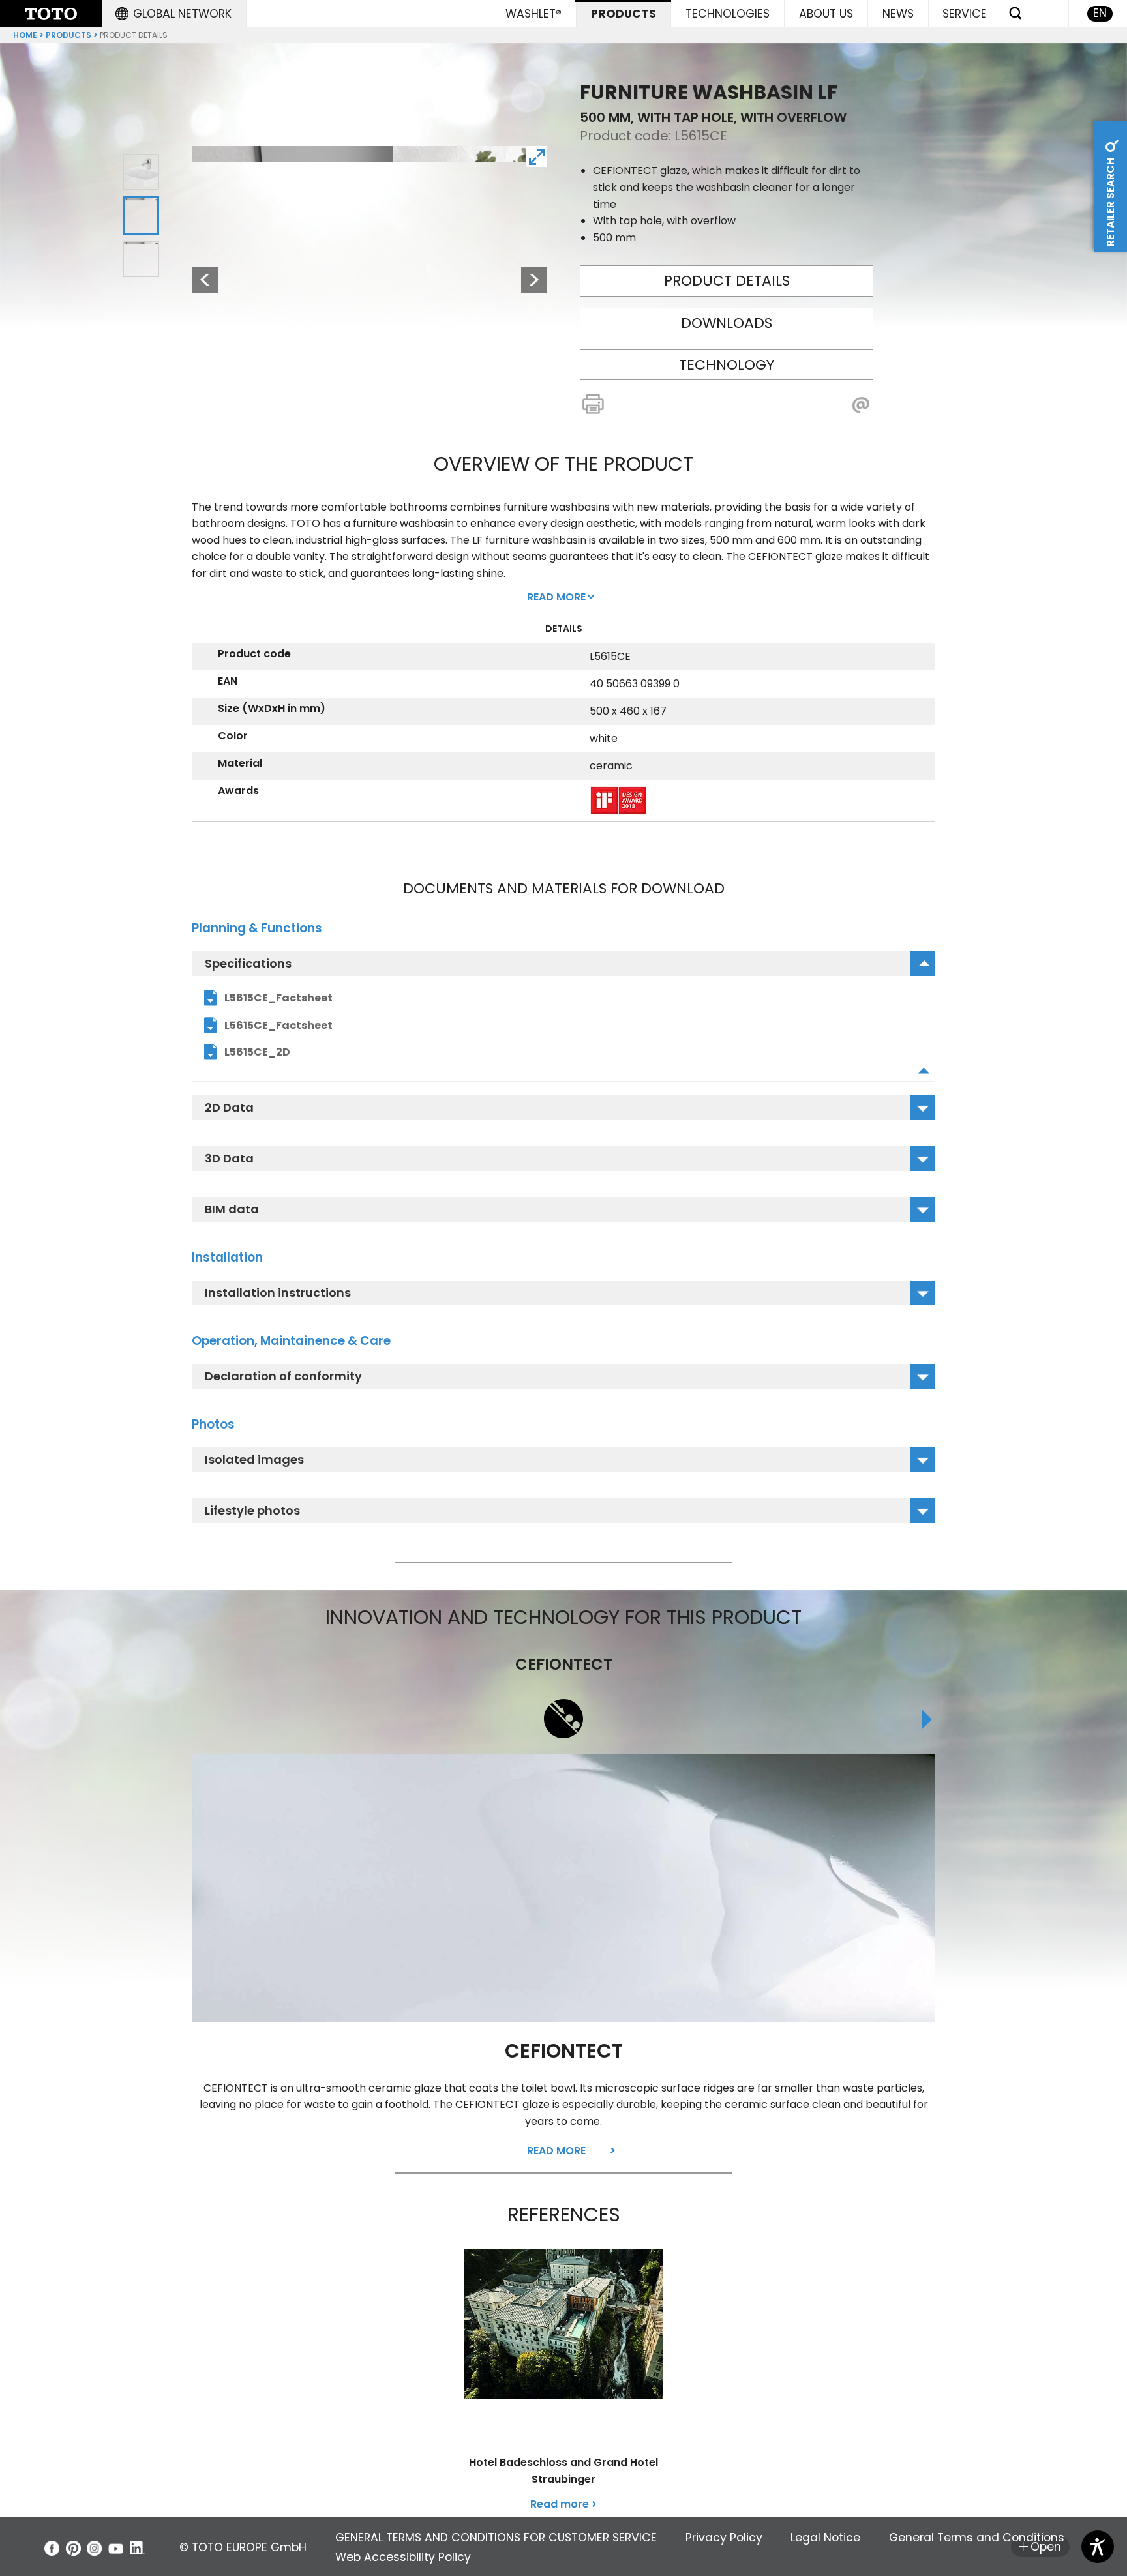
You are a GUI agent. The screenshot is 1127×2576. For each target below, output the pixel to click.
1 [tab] (141, 172)
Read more (556, 2151)
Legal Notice (825, 2538)
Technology (727, 365)
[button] (173, 14)
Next (534, 280)
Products (68, 35)
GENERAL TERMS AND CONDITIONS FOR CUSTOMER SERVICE (496, 2538)
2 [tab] (142, 215)
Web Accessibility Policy (403, 2557)
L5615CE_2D (257, 1052)
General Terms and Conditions (977, 2538)
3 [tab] (142, 258)
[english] (51, 14)
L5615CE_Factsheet (278, 998)
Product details (727, 281)
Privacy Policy (724, 2538)
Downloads (727, 323)
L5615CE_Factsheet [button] (278, 1025)
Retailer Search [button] (1110, 201)
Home (25, 35)
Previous (198, 280)
